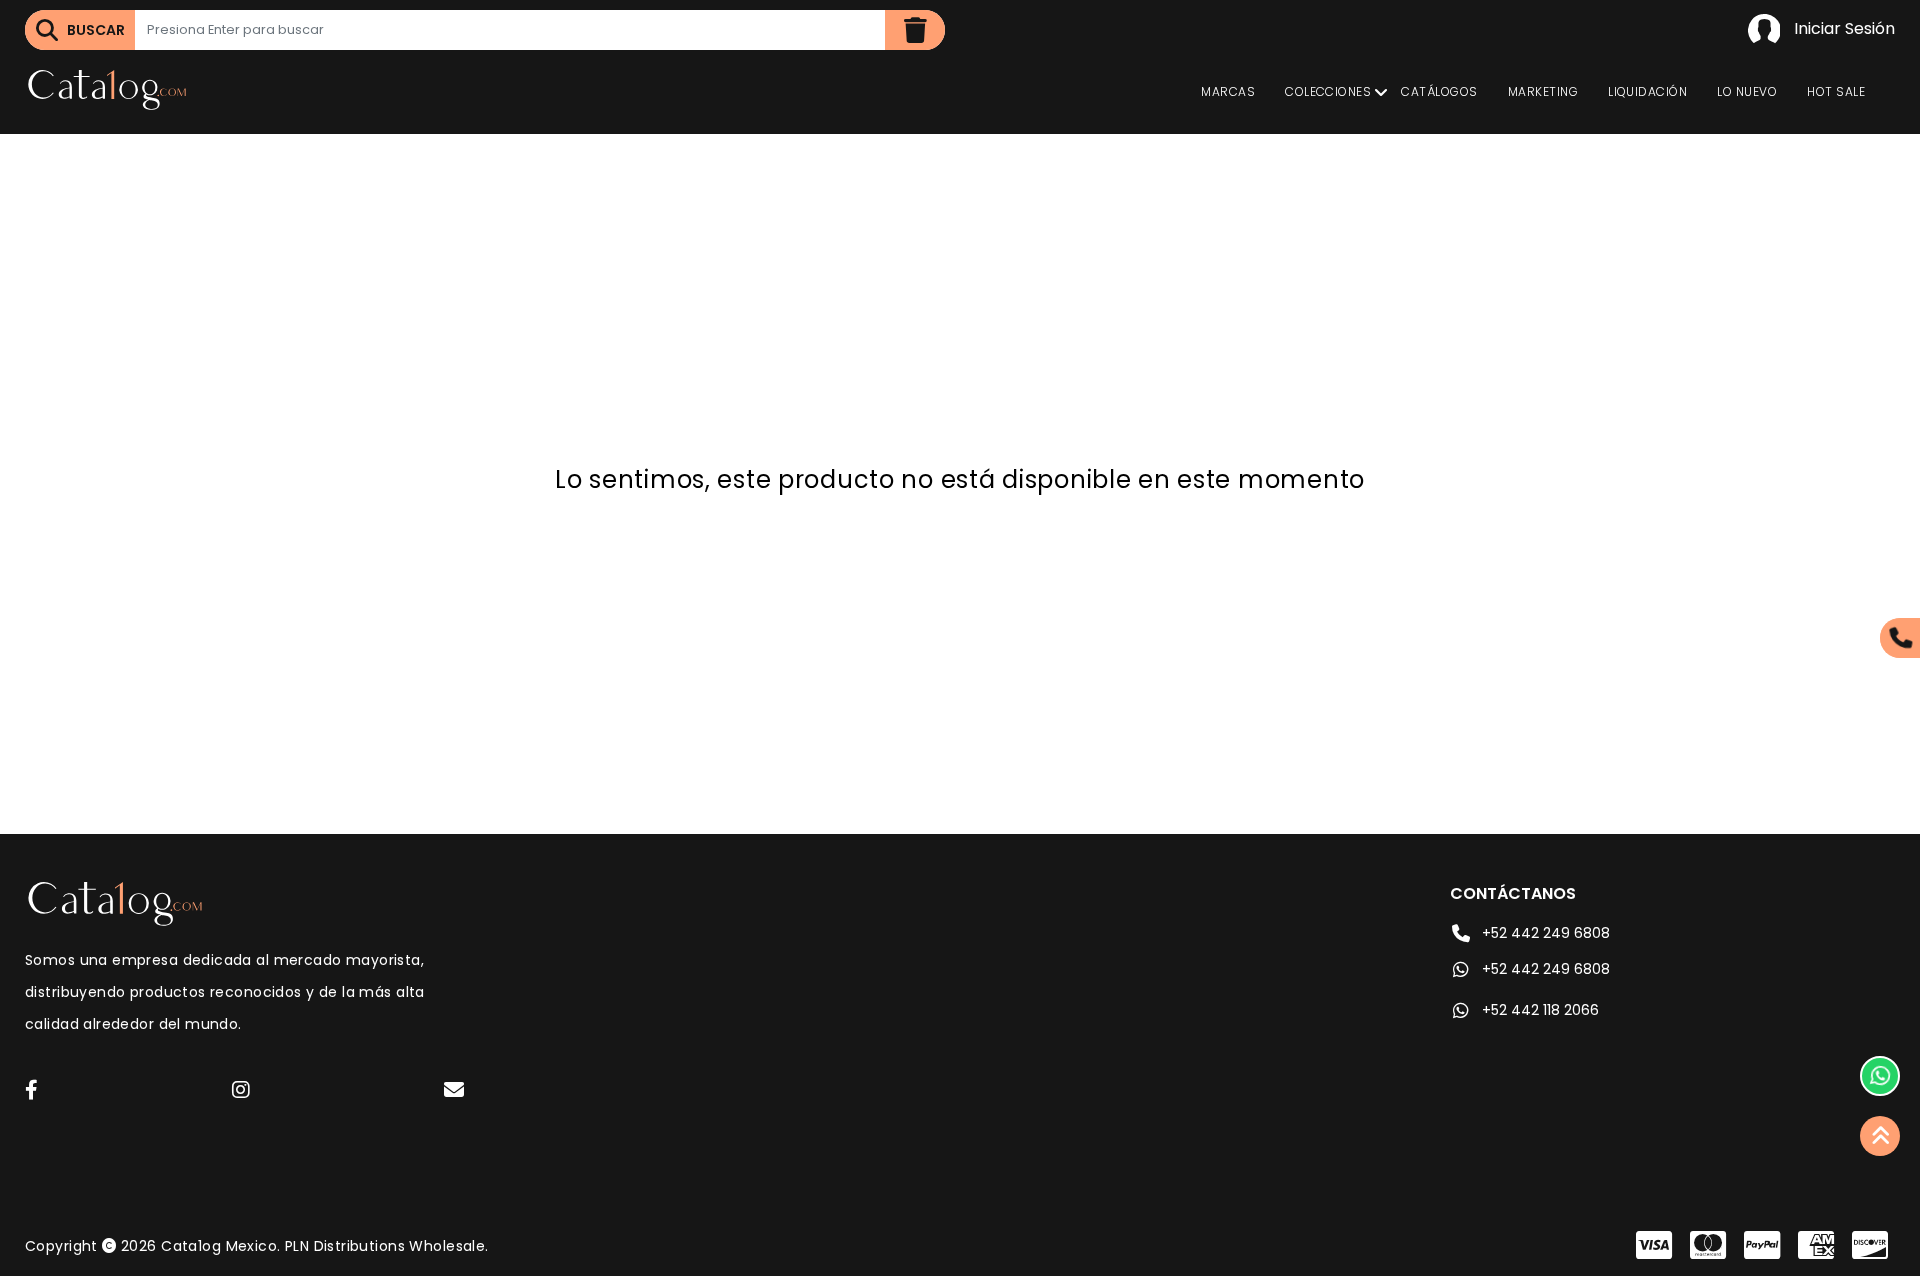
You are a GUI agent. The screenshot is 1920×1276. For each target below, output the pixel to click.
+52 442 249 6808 (1546, 933)
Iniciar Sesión (1842, 28)
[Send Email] (457, 1093)
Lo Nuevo (1747, 91)
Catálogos (1439, 91)
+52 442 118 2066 (1540, 1010)
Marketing (1543, 91)
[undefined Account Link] (31, 1091)
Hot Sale (1836, 91)
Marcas (1228, 91)
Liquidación (1647, 91)
